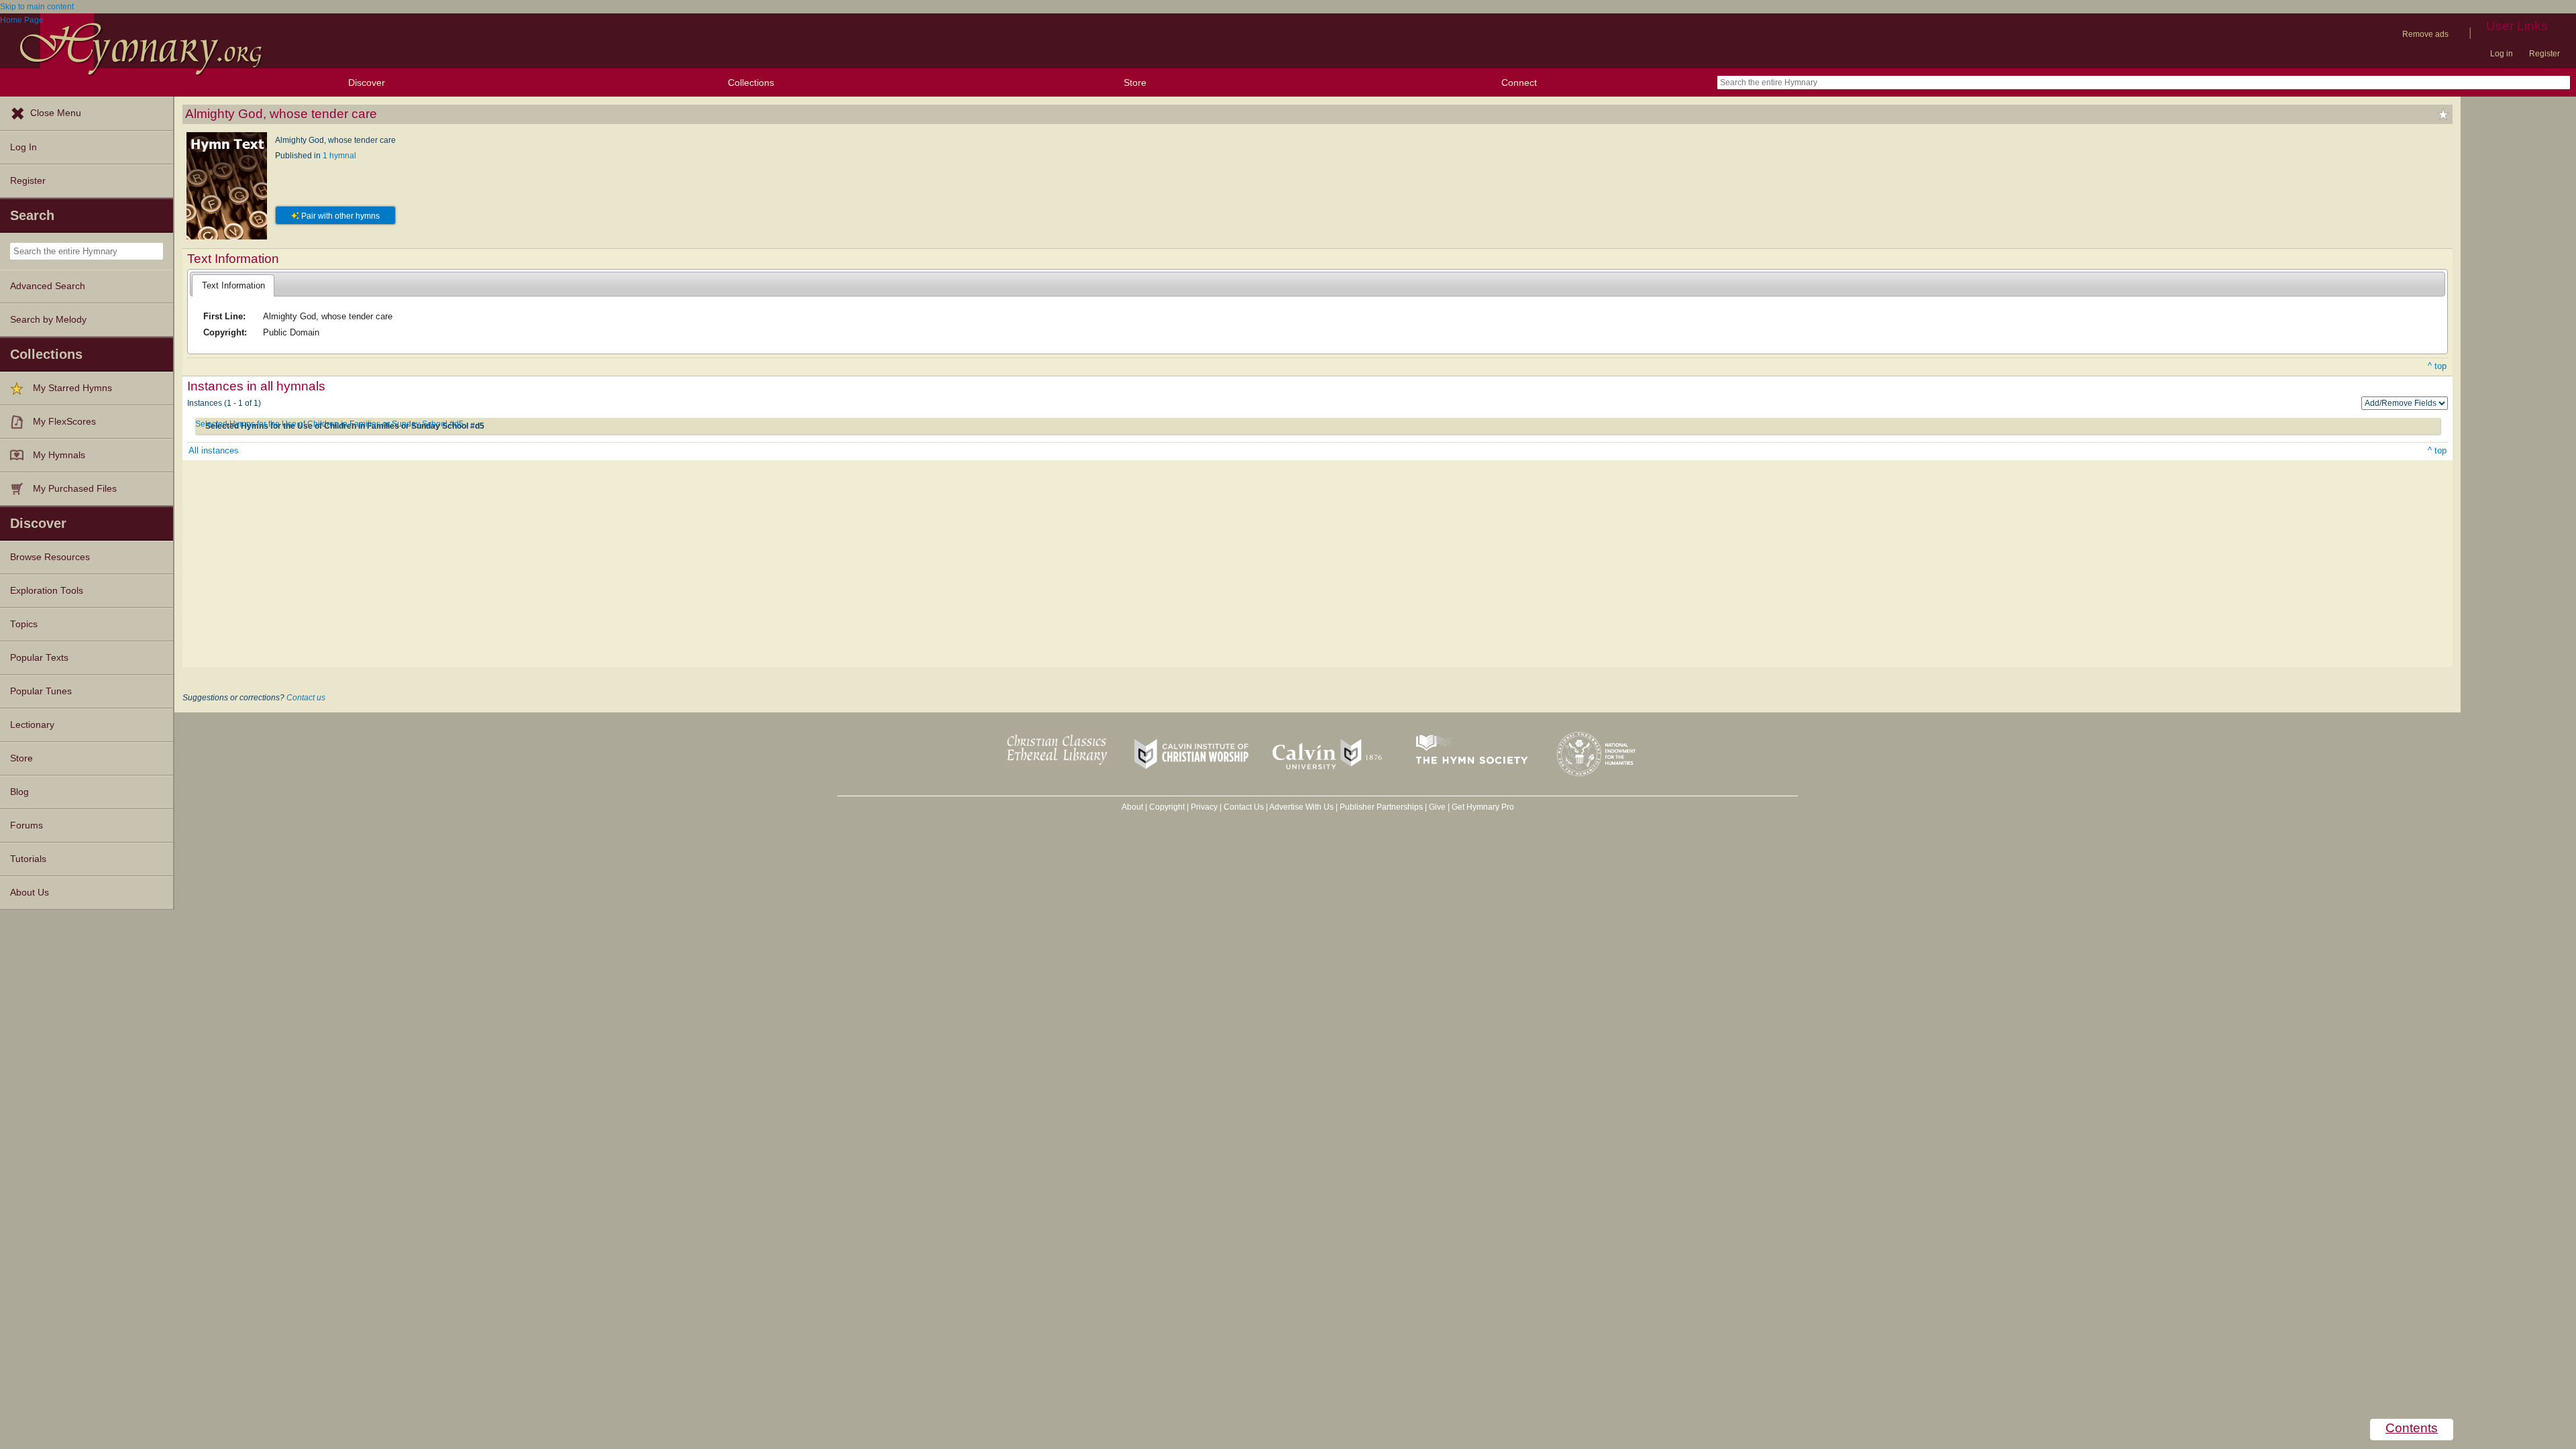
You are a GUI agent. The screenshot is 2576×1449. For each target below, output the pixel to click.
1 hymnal (339, 156)
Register (2544, 54)
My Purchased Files (75, 489)
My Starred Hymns (72, 388)
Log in (2502, 54)
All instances (214, 450)
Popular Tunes (41, 691)
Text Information (233, 285)
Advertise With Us (1301, 807)
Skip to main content (37, 7)
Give (1437, 807)
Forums (26, 825)
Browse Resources (50, 557)
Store (1135, 83)
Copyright (1167, 807)
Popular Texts (39, 658)
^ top (2437, 366)
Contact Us (1244, 807)
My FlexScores (64, 422)
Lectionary (32, 725)
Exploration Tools (47, 591)
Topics (24, 624)
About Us (30, 893)
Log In (23, 147)
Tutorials (28, 859)
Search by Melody (48, 320)
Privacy (1204, 807)
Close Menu (56, 113)
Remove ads (2425, 34)
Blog (19, 792)
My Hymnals (59, 455)
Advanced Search (48, 286)
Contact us (306, 698)
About (1132, 807)
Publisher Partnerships (1381, 807)
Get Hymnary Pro (1483, 807)
